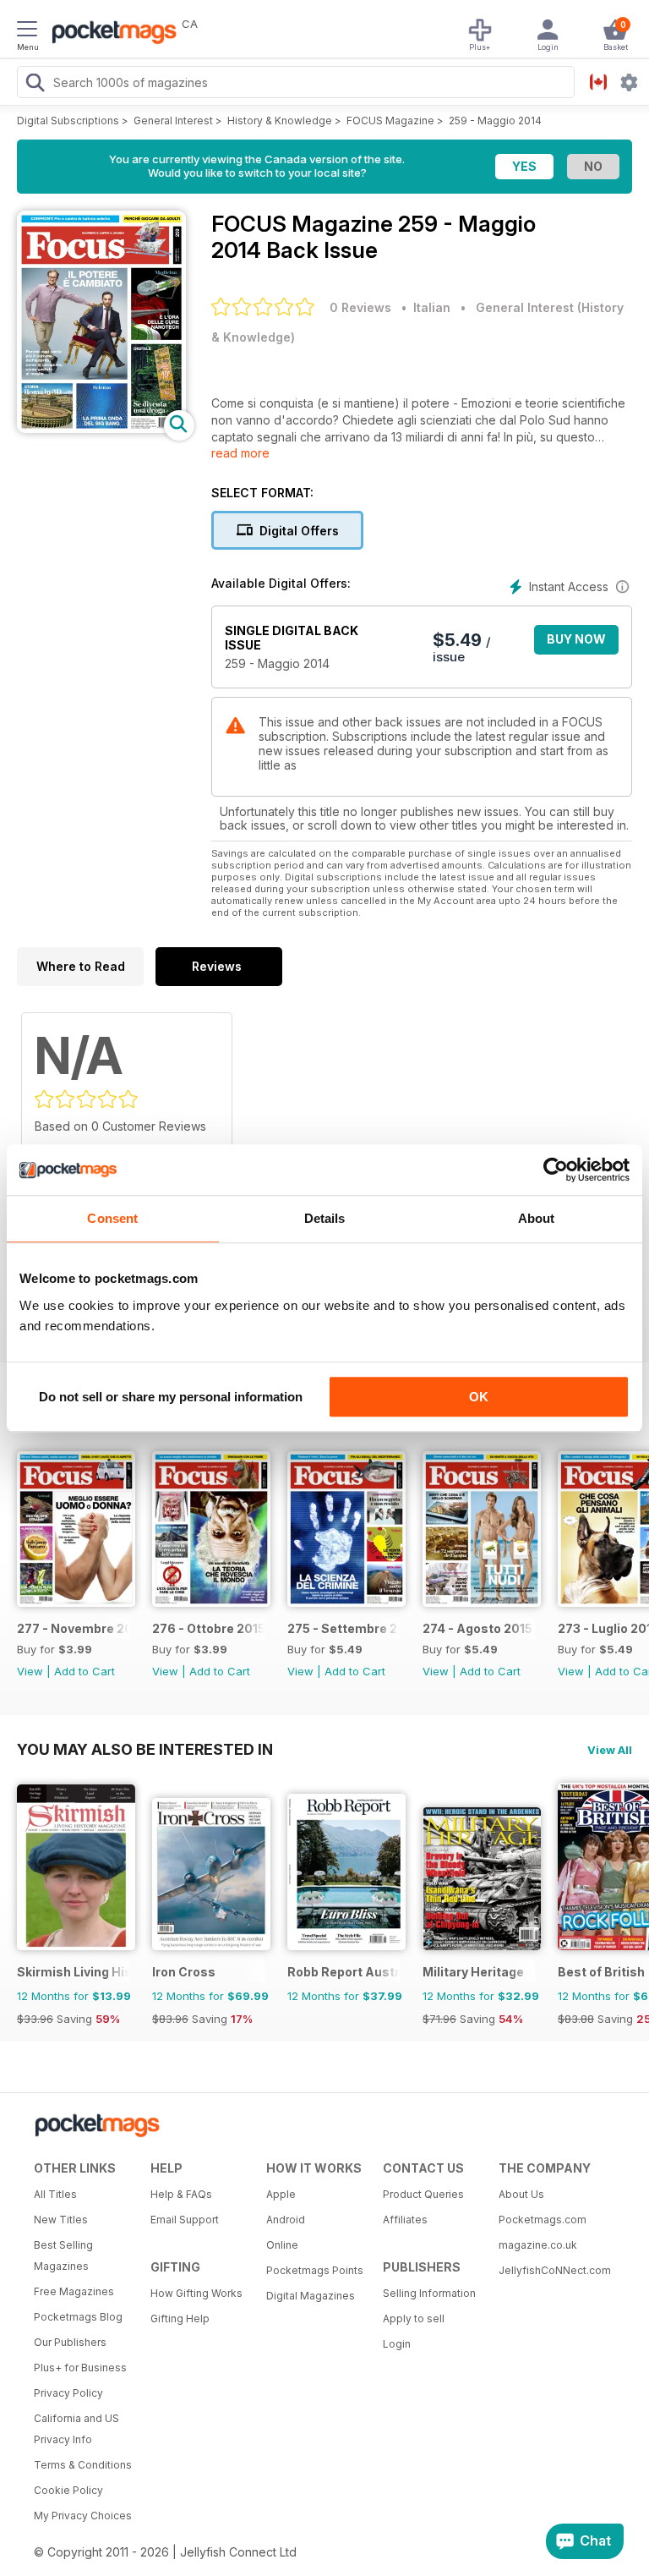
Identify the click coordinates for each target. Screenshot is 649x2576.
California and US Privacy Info (76, 2429)
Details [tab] (325, 1218)
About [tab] (537, 1218)
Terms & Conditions (83, 2465)
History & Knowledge (280, 121)
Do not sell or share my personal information (171, 1397)
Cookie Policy (68, 2490)
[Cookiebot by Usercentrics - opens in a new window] (556, 1170)
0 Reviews (360, 307)
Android (286, 2220)
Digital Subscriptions (68, 121)
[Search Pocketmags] (35, 85)
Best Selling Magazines (63, 2255)
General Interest (173, 121)
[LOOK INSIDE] (101, 428)
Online (282, 2245)
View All (610, 1750)
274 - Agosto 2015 (477, 1628)
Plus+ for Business (80, 2368)
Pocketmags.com (543, 2220)
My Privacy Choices (83, 2516)
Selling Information (429, 2293)
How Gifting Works (196, 2293)
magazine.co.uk (538, 2245)
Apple (281, 2194)
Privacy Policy (68, 2393)
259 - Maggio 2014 (495, 121)
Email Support (185, 2220)
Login (397, 2344)
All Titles (55, 2194)
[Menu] (27, 31)
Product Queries (423, 2194)
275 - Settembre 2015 (344, 1628)
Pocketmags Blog (78, 2317)
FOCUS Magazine (390, 121)
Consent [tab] (112, 1218)
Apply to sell (414, 2318)
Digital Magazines (311, 2296)
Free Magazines (74, 2291)
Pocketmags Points (315, 2270)
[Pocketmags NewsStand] (110, 34)
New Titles (61, 2220)
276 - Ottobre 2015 (208, 1628)
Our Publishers (70, 2342)
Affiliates (405, 2220)
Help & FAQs (181, 2194)
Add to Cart (85, 1671)
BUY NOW (576, 639)
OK (479, 1397)
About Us (521, 2194)
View (30, 1671)
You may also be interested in (145, 1749)
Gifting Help (180, 2318)
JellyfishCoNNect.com (551, 2270)
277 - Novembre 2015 (73, 1628)
